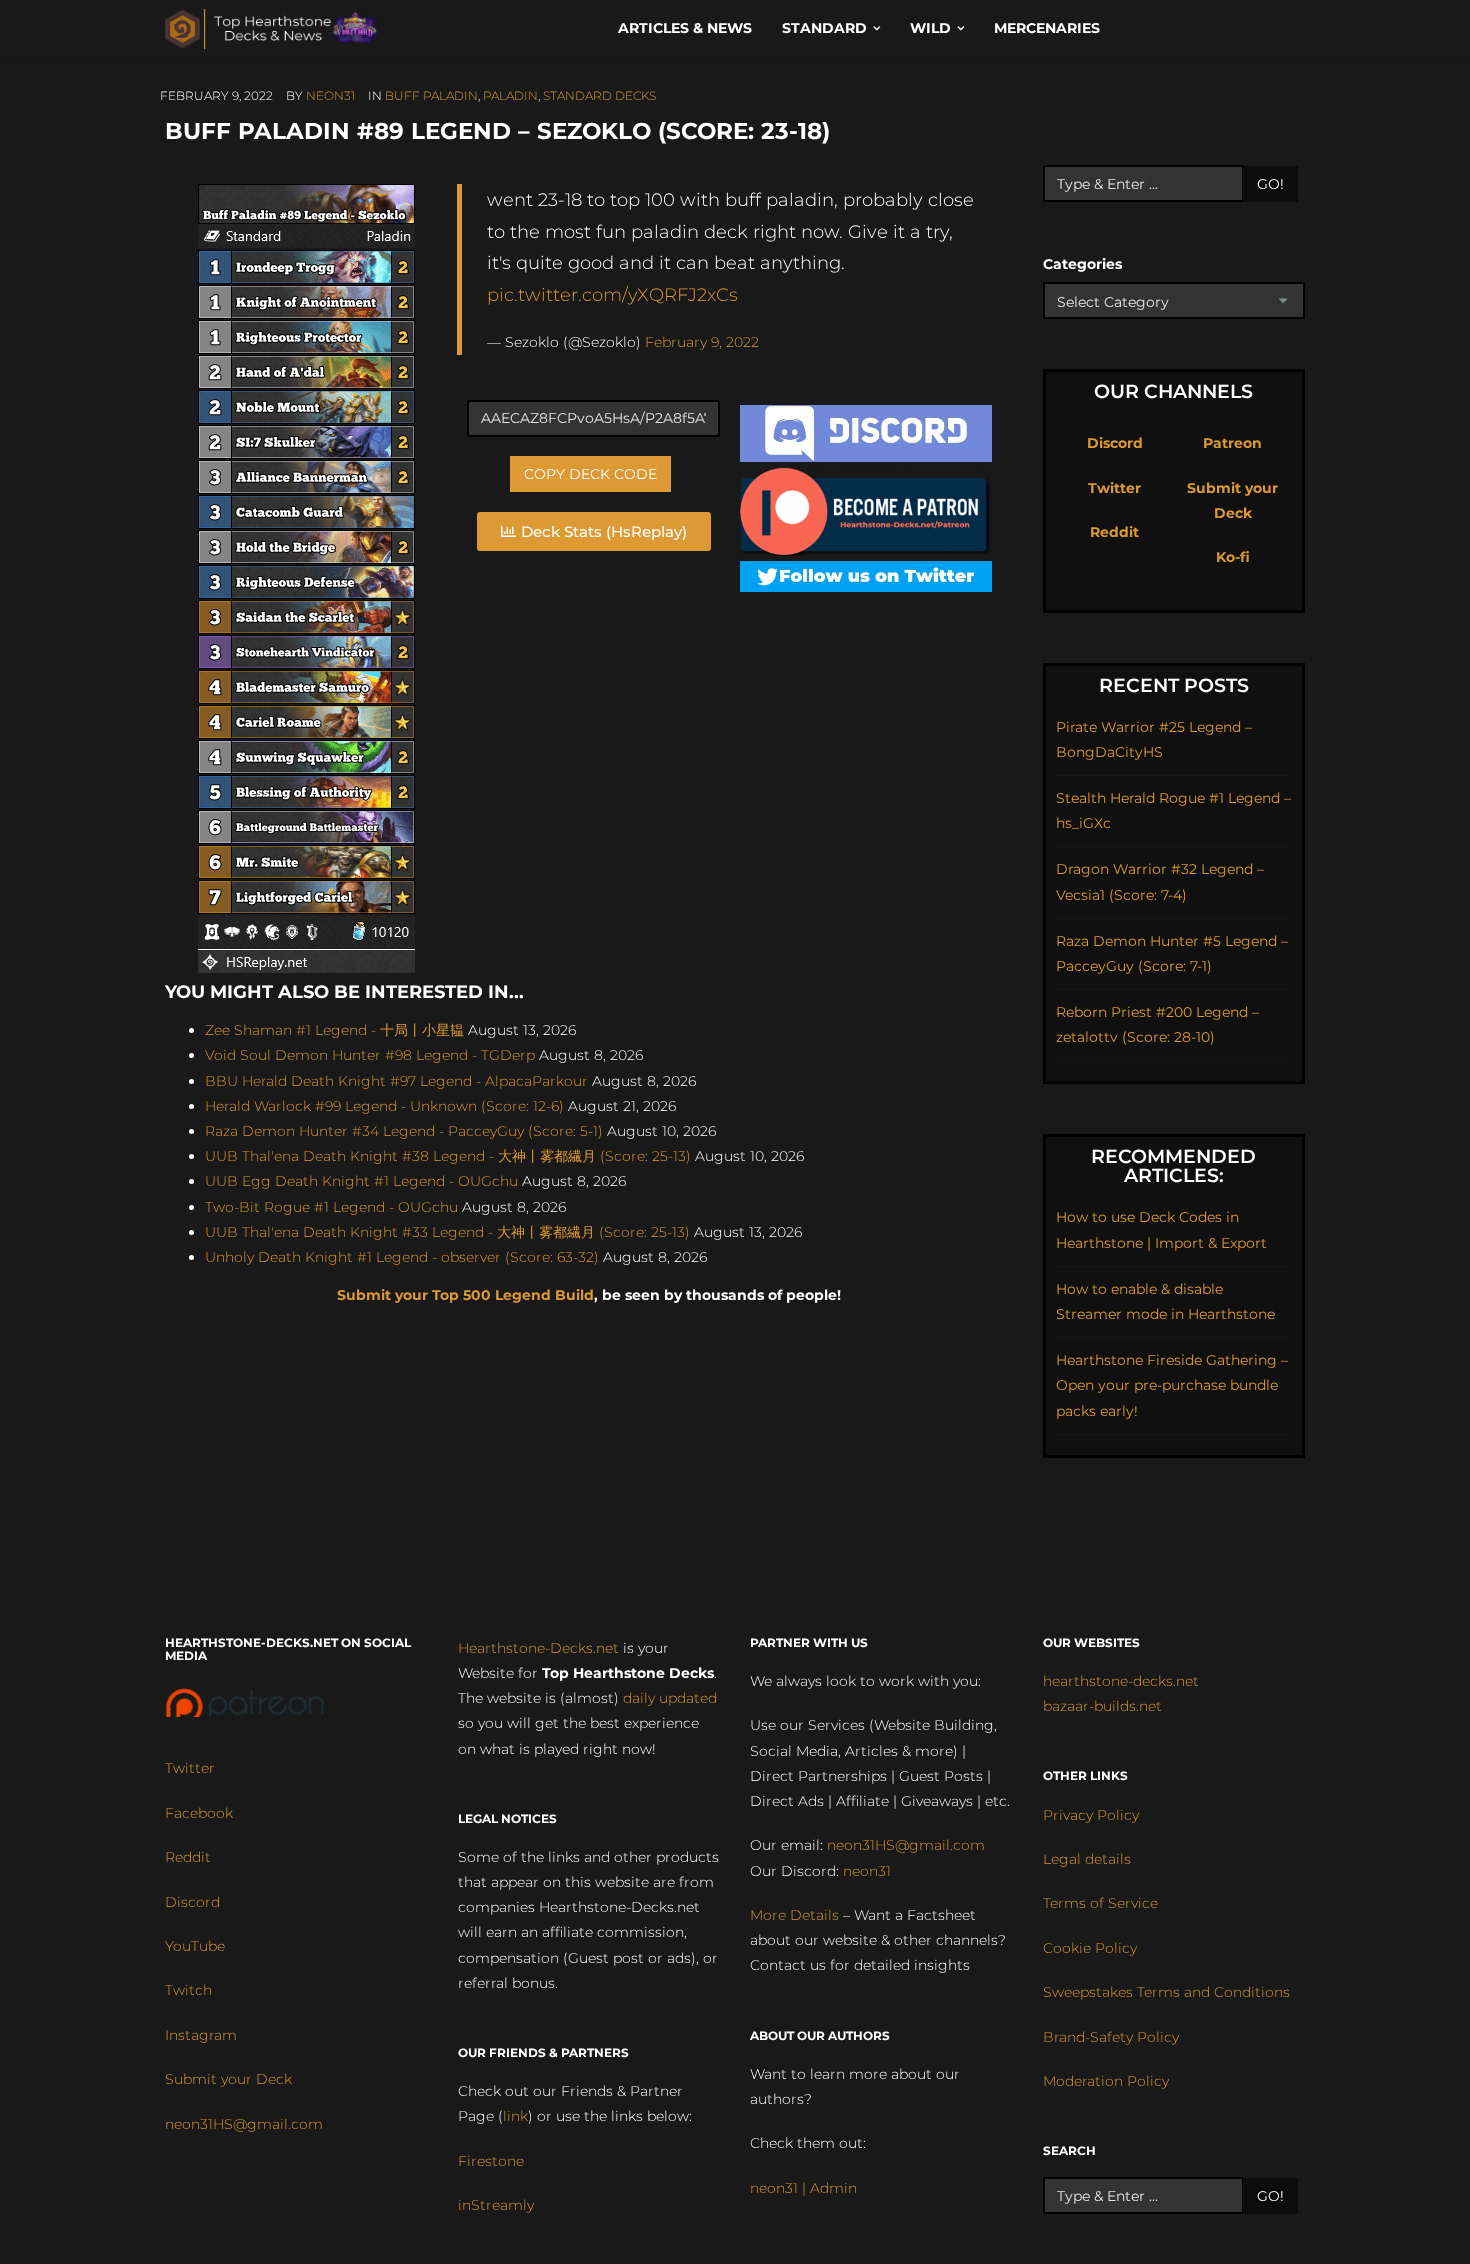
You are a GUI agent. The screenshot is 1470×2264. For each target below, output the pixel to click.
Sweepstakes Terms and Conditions (1166, 1992)
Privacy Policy (1091, 1815)
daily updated (670, 1698)
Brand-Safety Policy (1111, 2037)
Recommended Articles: (1173, 1166)
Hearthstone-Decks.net (538, 1648)
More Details (794, 1915)
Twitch (188, 1990)
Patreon (1232, 443)
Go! (1270, 184)
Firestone (491, 2161)
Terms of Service (1100, 1903)
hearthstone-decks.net (1121, 1681)
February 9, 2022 (702, 342)
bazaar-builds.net (1102, 1706)
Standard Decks (599, 95)
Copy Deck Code (590, 474)
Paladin (510, 95)
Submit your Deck (228, 2079)
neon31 (330, 95)
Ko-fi (1233, 557)
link (515, 2116)
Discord (1115, 443)
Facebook (199, 1813)
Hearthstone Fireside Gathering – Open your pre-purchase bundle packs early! (1172, 1385)
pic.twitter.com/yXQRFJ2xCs (612, 294)
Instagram (201, 2035)
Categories (1082, 264)
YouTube (195, 1946)
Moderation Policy (1106, 2081)
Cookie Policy (1090, 1948)
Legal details (1087, 1859)
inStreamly (496, 2205)
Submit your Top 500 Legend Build (465, 1295)
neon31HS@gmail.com (244, 2124)
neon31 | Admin (803, 2188)
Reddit (1114, 532)
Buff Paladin (431, 95)
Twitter (1114, 488)
